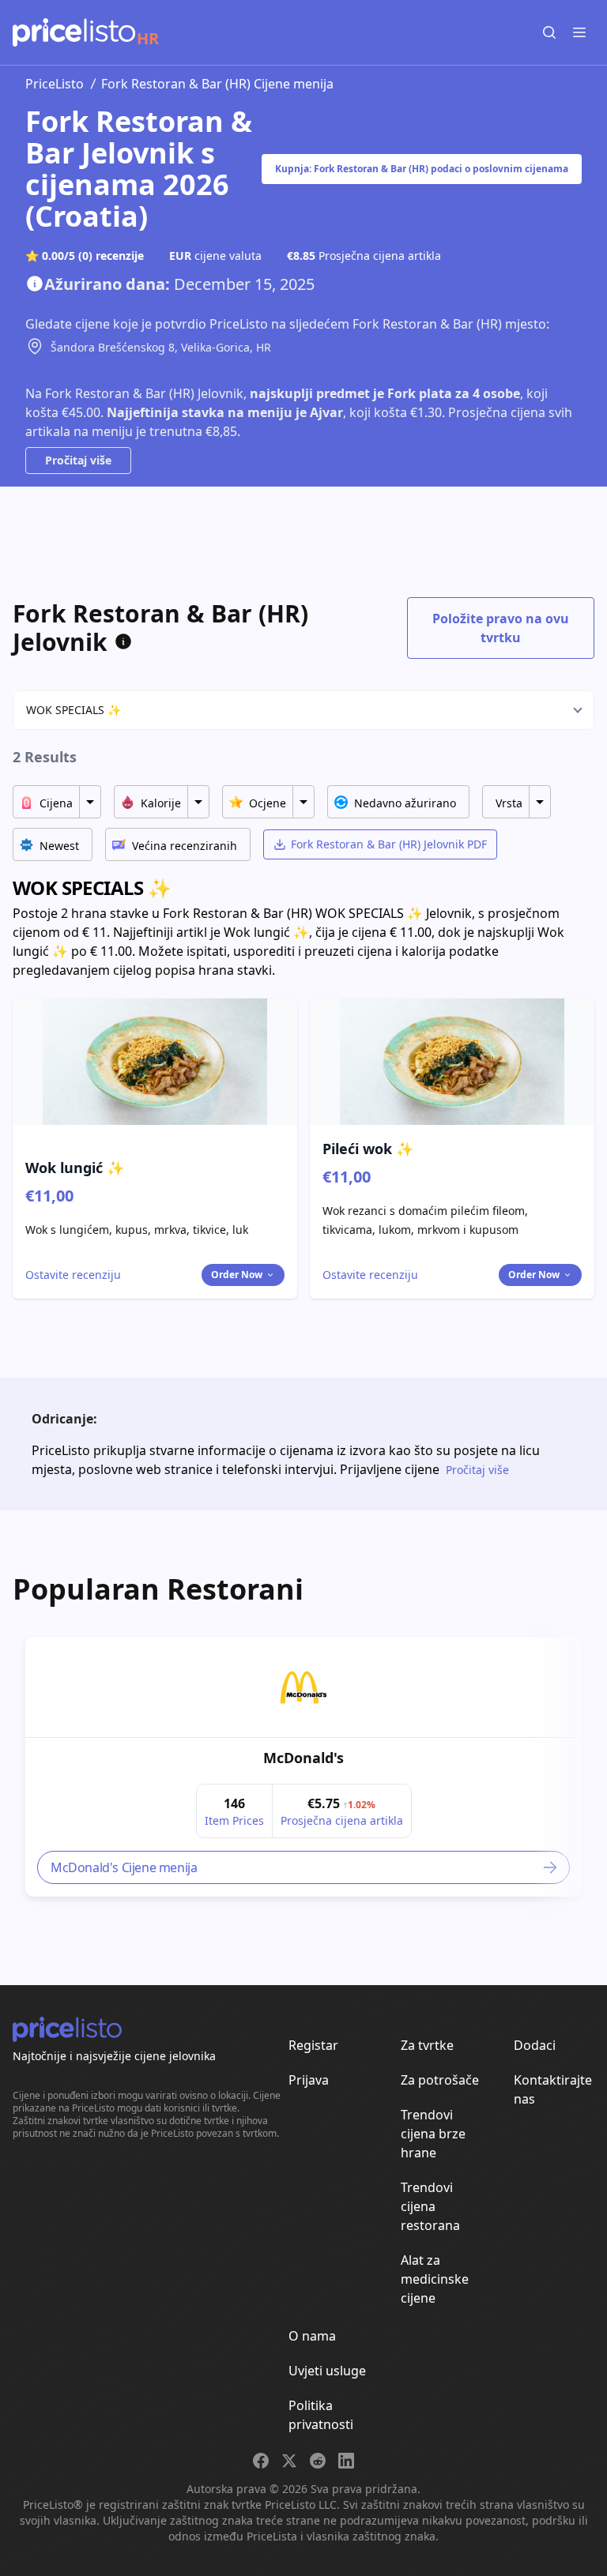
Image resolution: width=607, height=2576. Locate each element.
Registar (313, 2045)
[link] (303, 1687)
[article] (303, 1767)
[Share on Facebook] (261, 2461)
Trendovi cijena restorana (430, 2206)
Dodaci (535, 2045)
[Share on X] (289, 2461)
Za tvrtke (427, 2045)
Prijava (309, 2080)
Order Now (237, 1275)
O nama (312, 2336)
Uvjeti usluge (327, 2371)
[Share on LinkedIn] (346, 2461)
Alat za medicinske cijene (435, 2279)
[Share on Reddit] (318, 2461)
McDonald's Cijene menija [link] (124, 1867)
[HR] (74, 32)
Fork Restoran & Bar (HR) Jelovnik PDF (389, 844)
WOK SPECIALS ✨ (74, 710)
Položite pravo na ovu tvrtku (501, 628)
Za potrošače (440, 2080)
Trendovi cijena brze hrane (433, 2134)
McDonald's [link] (303, 1758)
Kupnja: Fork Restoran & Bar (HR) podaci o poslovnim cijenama (422, 169)
